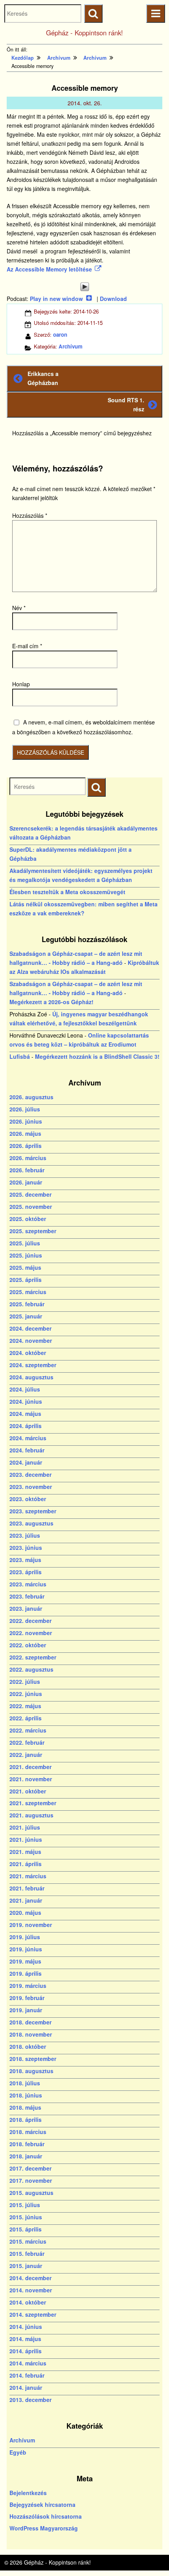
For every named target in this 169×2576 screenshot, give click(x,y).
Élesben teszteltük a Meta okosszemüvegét (67, 892)
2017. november (31, 2180)
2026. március (28, 1158)
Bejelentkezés (28, 2493)
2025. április (26, 1280)
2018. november (31, 2034)
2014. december (30, 2278)
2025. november (31, 1206)
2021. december (30, 1767)
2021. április (26, 1864)
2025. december (30, 1194)
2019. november (31, 1925)
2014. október (28, 2302)
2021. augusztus (31, 1815)
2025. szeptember (33, 1231)
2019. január (26, 2010)
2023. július (25, 1535)
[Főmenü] (155, 14)
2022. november (31, 1633)
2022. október (28, 1645)
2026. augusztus (31, 1097)
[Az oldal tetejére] (148, 2555)
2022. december (30, 1621)
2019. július (25, 1937)
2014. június (26, 2327)
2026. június (26, 1121)
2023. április (26, 1572)
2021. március (28, 1876)
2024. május (25, 1414)
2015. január (26, 2266)
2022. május (25, 1706)
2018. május (25, 2107)
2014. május (25, 2339)
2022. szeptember (33, 1657)
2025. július (25, 1243)
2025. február (27, 1304)
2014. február (27, 2375)
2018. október (28, 2046)
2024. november (31, 1340)
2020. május (25, 1912)
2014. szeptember (33, 2314)
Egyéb (18, 2452)
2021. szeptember (33, 1803)
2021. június (26, 1839)
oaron (60, 335)
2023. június (26, 1547)
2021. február (27, 1888)
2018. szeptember (33, 2059)
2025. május (25, 1267)
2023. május (25, 1560)
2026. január (26, 1182)
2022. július (25, 1681)
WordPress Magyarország (44, 2528)
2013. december (30, 2400)
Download (113, 299)
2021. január (26, 1900)
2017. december (30, 2168)
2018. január (26, 2156)
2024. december (30, 1328)
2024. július (25, 1389)
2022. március (28, 1730)
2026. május (25, 1133)
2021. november (31, 1779)
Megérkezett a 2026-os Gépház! (51, 1002)
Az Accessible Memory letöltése (49, 269)
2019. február (27, 1998)
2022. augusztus (31, 1669)
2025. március (28, 1292)
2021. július (25, 1827)
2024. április (26, 1426)
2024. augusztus (31, 1377)
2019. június (26, 1949)
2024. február (27, 1450)
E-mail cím (27, 646)
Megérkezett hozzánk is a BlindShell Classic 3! (97, 1056)
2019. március (28, 1986)
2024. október (28, 1353)
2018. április (26, 2119)
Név (19, 608)
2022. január (26, 1755)
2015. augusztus (31, 2193)
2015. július (25, 2205)
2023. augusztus (31, 1523)
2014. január (26, 2387)
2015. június (26, 2217)
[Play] (84, 287)
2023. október (28, 1499)
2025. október (28, 1219)
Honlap (21, 684)
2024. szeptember (33, 1365)
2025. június (26, 1255)
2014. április (26, 2351)
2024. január (26, 1462)
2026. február (27, 1170)
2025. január (26, 1316)
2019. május (25, 1961)
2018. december (30, 2022)
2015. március (28, 2241)
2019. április (26, 1973)
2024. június (26, 1401)
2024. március (28, 1438)
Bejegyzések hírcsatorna (42, 2504)
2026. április (26, 1146)
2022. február (27, 1742)
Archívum (71, 346)
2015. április (26, 2229)
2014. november (31, 2290)
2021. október (28, 1791)
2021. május (25, 1852)
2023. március (28, 1584)
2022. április (26, 1718)
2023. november (31, 1487)
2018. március (28, 2132)
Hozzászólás (30, 515)
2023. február (27, 1596)
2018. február (27, 2144)
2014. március (28, 2363)
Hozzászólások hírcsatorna (46, 2516)
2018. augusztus (31, 2071)
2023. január (26, 1608)
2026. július (25, 1109)
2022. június (26, 1694)
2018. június (26, 2095)
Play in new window (56, 299)
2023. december (30, 1474)
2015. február (27, 2253)
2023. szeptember (33, 1511)
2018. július (25, 2083)
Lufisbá (20, 1056)
